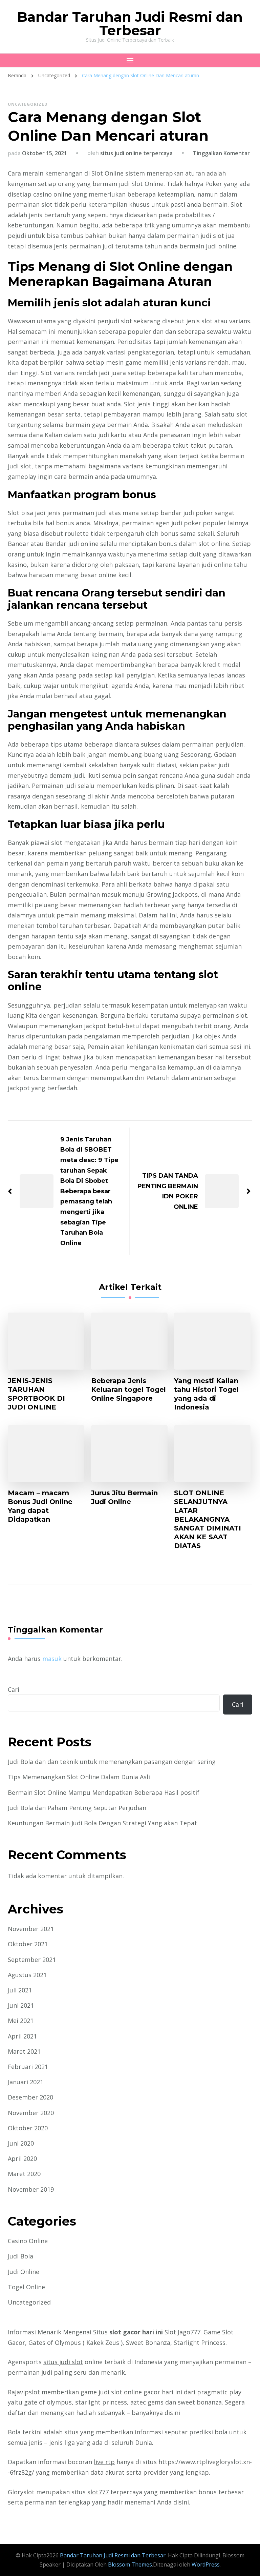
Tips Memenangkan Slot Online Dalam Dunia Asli (79, 1777)
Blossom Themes (129, 2564)
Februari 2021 (28, 2067)
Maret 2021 (24, 2051)
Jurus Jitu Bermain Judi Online (124, 1497)
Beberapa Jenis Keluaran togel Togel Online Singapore (128, 1390)
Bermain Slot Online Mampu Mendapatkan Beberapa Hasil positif (104, 1792)
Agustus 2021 (27, 1975)
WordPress (206, 2564)
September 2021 (32, 1960)
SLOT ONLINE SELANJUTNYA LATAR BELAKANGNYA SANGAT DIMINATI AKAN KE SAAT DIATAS (208, 1519)
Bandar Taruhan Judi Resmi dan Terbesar (130, 24)
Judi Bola (20, 2256)
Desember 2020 (30, 2097)
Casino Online (28, 2241)
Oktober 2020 (28, 2128)
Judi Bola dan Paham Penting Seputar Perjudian (77, 1808)
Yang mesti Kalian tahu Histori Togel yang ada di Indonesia (206, 1394)
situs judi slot (63, 2362)
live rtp (104, 2462)
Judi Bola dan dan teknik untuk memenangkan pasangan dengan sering (112, 1762)
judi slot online (120, 2392)
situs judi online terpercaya (136, 153)
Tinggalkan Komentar (221, 153)
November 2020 (31, 2113)
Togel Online (26, 2287)
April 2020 (22, 2158)
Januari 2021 (26, 2082)
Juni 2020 (21, 2143)
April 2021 (22, 2036)
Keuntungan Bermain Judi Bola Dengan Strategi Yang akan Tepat (102, 1823)
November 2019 (31, 2189)
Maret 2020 (24, 2174)
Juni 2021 (21, 2005)
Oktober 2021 (28, 1944)
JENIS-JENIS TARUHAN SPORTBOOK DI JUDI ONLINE (36, 1394)
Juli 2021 (20, 1990)
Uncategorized (28, 104)
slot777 (98, 2492)
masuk (52, 1659)
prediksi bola (208, 2432)
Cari (14, 1689)
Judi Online (24, 2272)
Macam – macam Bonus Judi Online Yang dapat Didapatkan (40, 1506)
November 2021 (31, 1929)
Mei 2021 (21, 2021)
